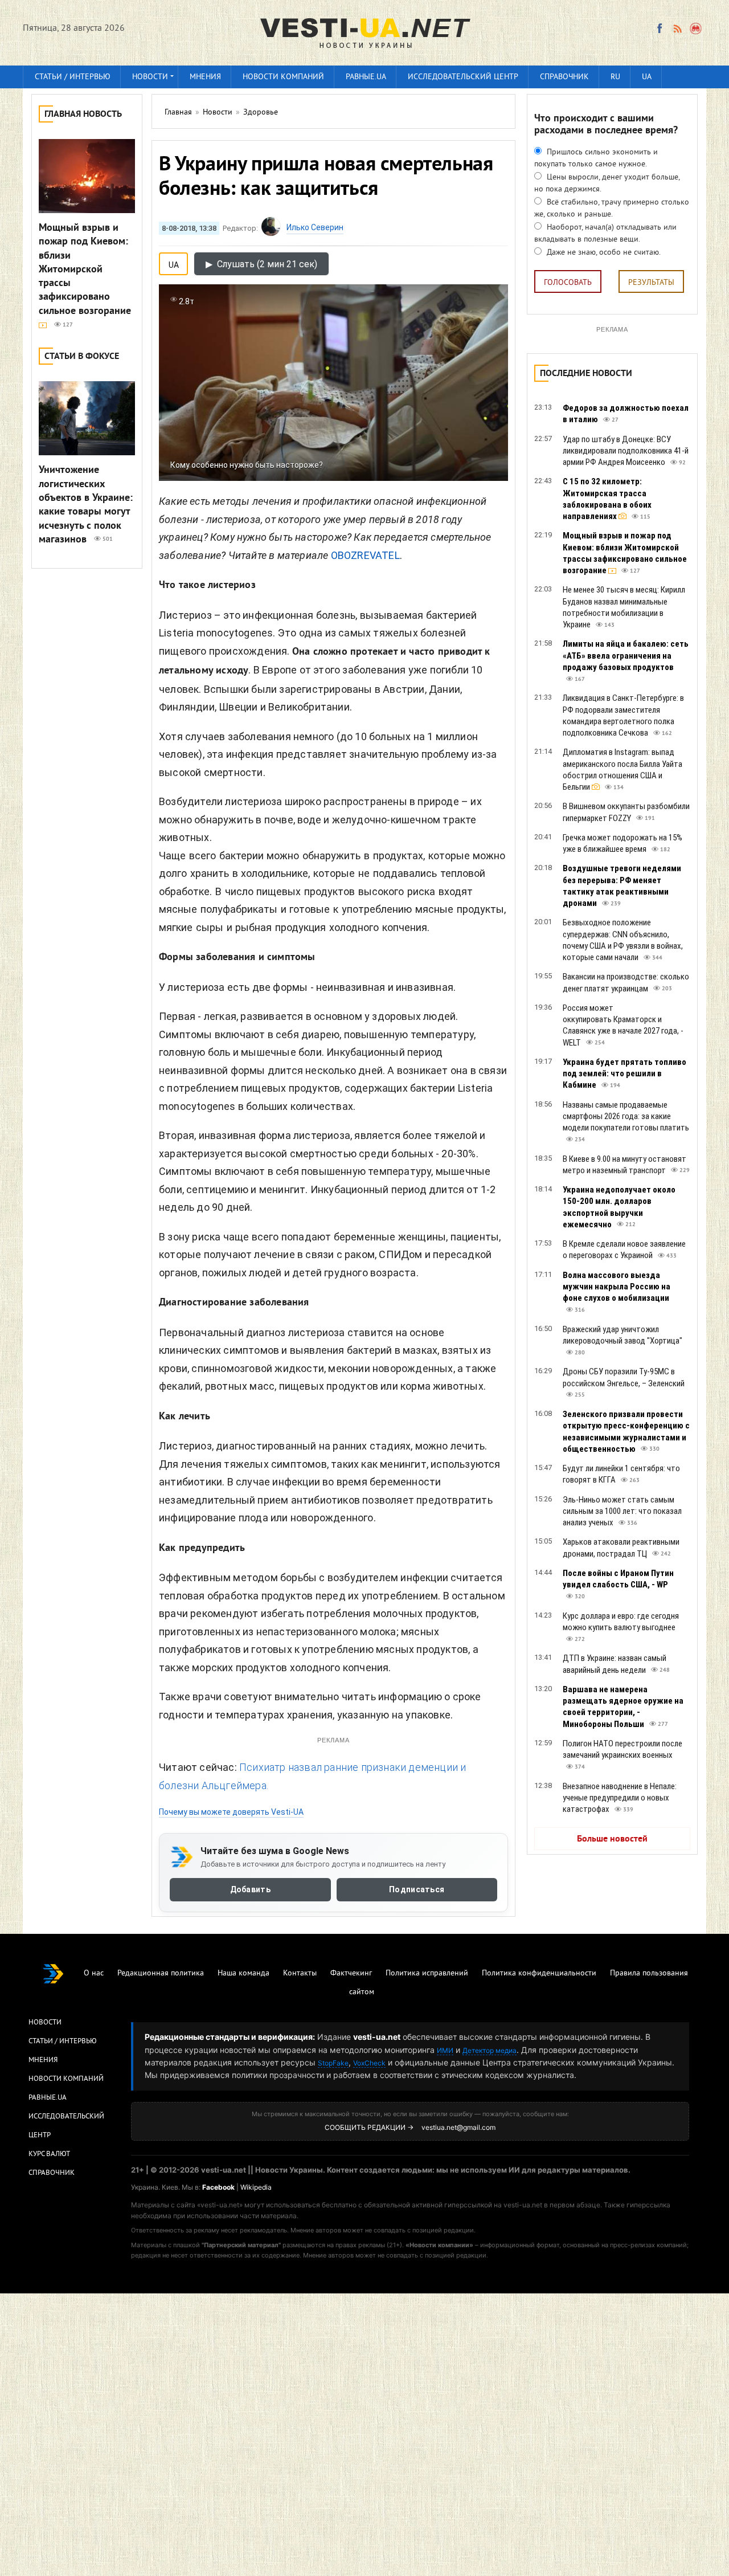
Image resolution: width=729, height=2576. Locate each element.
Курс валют (49, 2154)
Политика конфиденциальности (539, 1973)
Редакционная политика (161, 1973)
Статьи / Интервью (63, 2042)
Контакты (300, 1973)
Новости (150, 77)
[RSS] (677, 28)
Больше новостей (612, 1839)
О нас (94, 1973)
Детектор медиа (490, 2050)
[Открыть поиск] (696, 28)
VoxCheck (369, 2063)
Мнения (205, 77)
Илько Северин (315, 227)
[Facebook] (660, 28)
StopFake (333, 2063)
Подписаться (417, 1889)
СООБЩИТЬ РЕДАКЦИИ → (369, 2127)
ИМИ (445, 2050)
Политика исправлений (427, 1973)
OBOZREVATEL (365, 555)
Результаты (651, 283)
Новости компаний (283, 77)
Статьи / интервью (73, 77)
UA (647, 77)
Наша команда (243, 1973)
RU (615, 77)
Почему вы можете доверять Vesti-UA (231, 1812)
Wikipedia (256, 2187)
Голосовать (568, 283)
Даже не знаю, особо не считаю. (603, 253)
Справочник (564, 77)
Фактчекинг (351, 1973)
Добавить (250, 1889)
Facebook (218, 2187)
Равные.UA (366, 77)
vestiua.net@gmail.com (458, 2127)
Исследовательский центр (463, 77)
